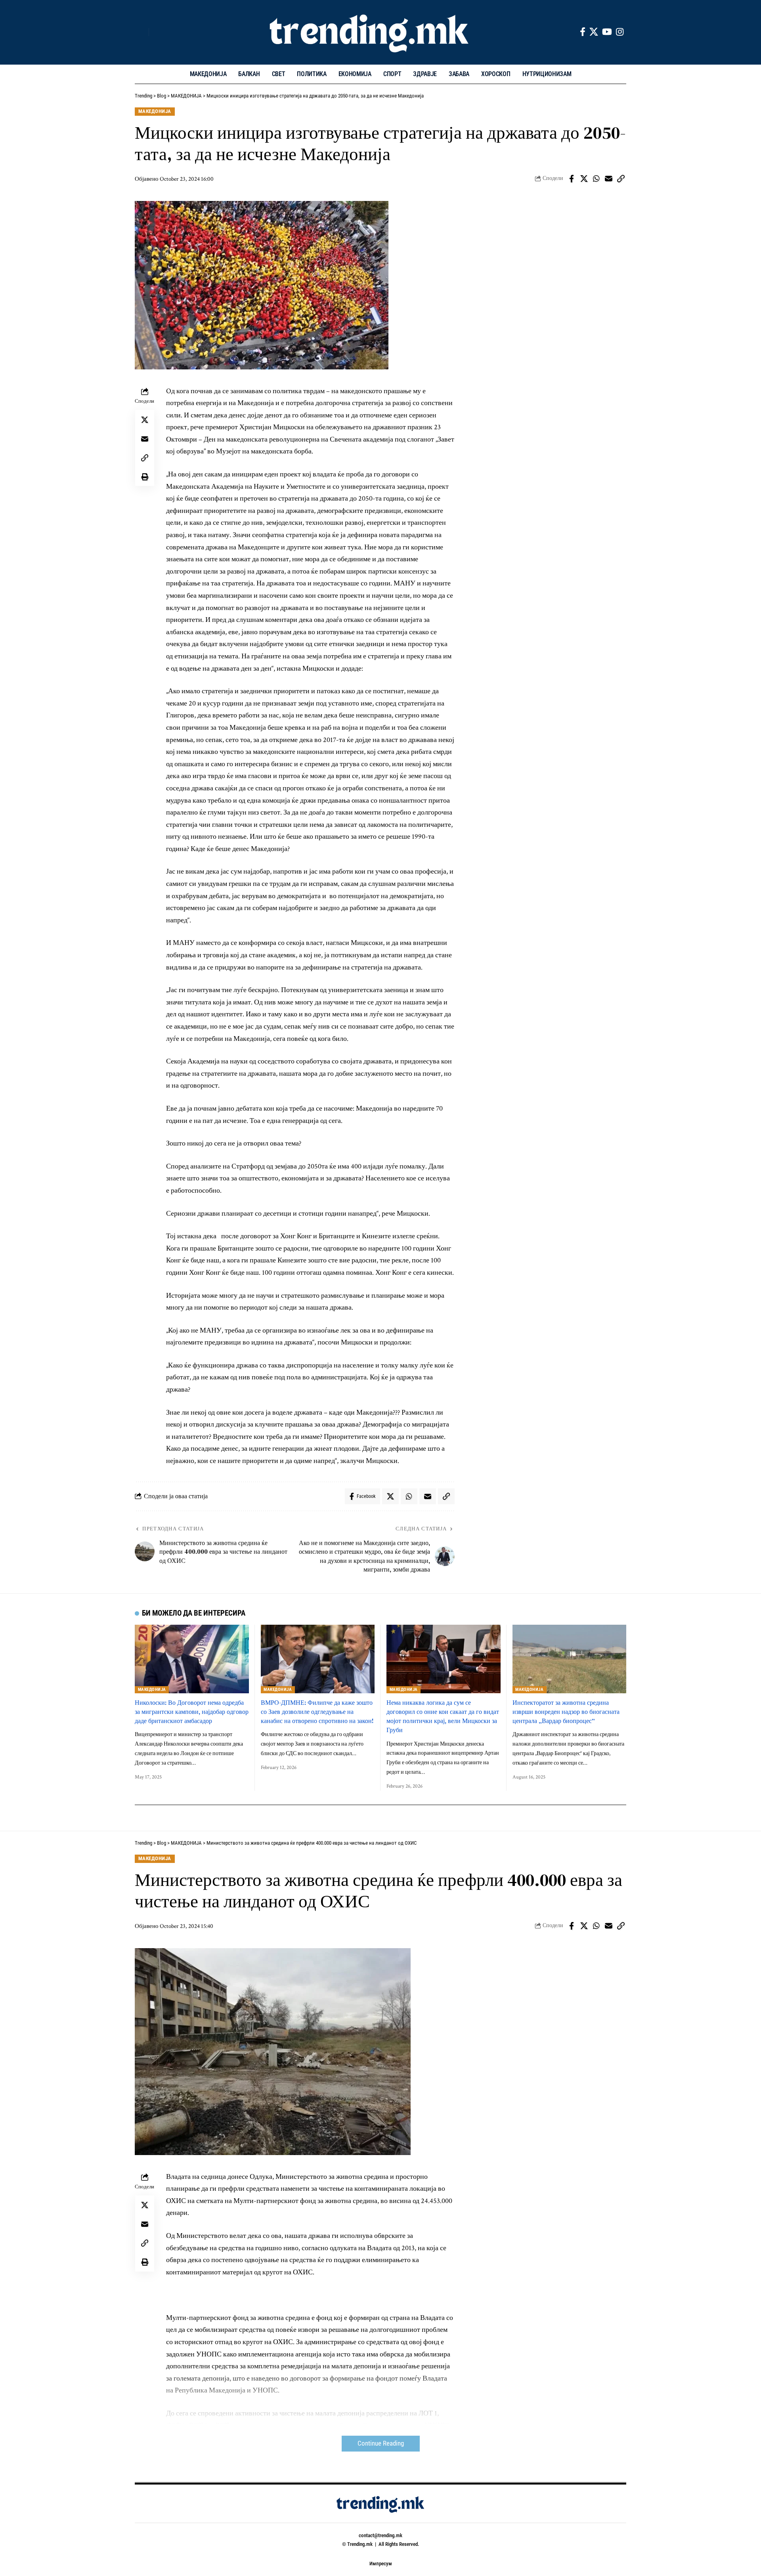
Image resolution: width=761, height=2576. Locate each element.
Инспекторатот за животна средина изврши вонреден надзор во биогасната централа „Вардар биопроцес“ (566, 1712)
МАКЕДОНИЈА (155, 111)
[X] (594, 32)
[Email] (608, 179)
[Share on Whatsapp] (596, 179)
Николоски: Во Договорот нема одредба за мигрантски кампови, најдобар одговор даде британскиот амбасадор (192, 1712)
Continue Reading (381, 2443)
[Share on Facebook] (572, 179)
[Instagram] (620, 32)
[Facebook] (583, 32)
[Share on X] (584, 179)
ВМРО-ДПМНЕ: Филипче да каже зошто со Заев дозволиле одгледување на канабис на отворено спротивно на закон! (317, 1712)
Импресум (381, 2564)
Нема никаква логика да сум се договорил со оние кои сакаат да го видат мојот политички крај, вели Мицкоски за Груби (443, 1716)
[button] (141, 32)
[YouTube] (607, 32)
